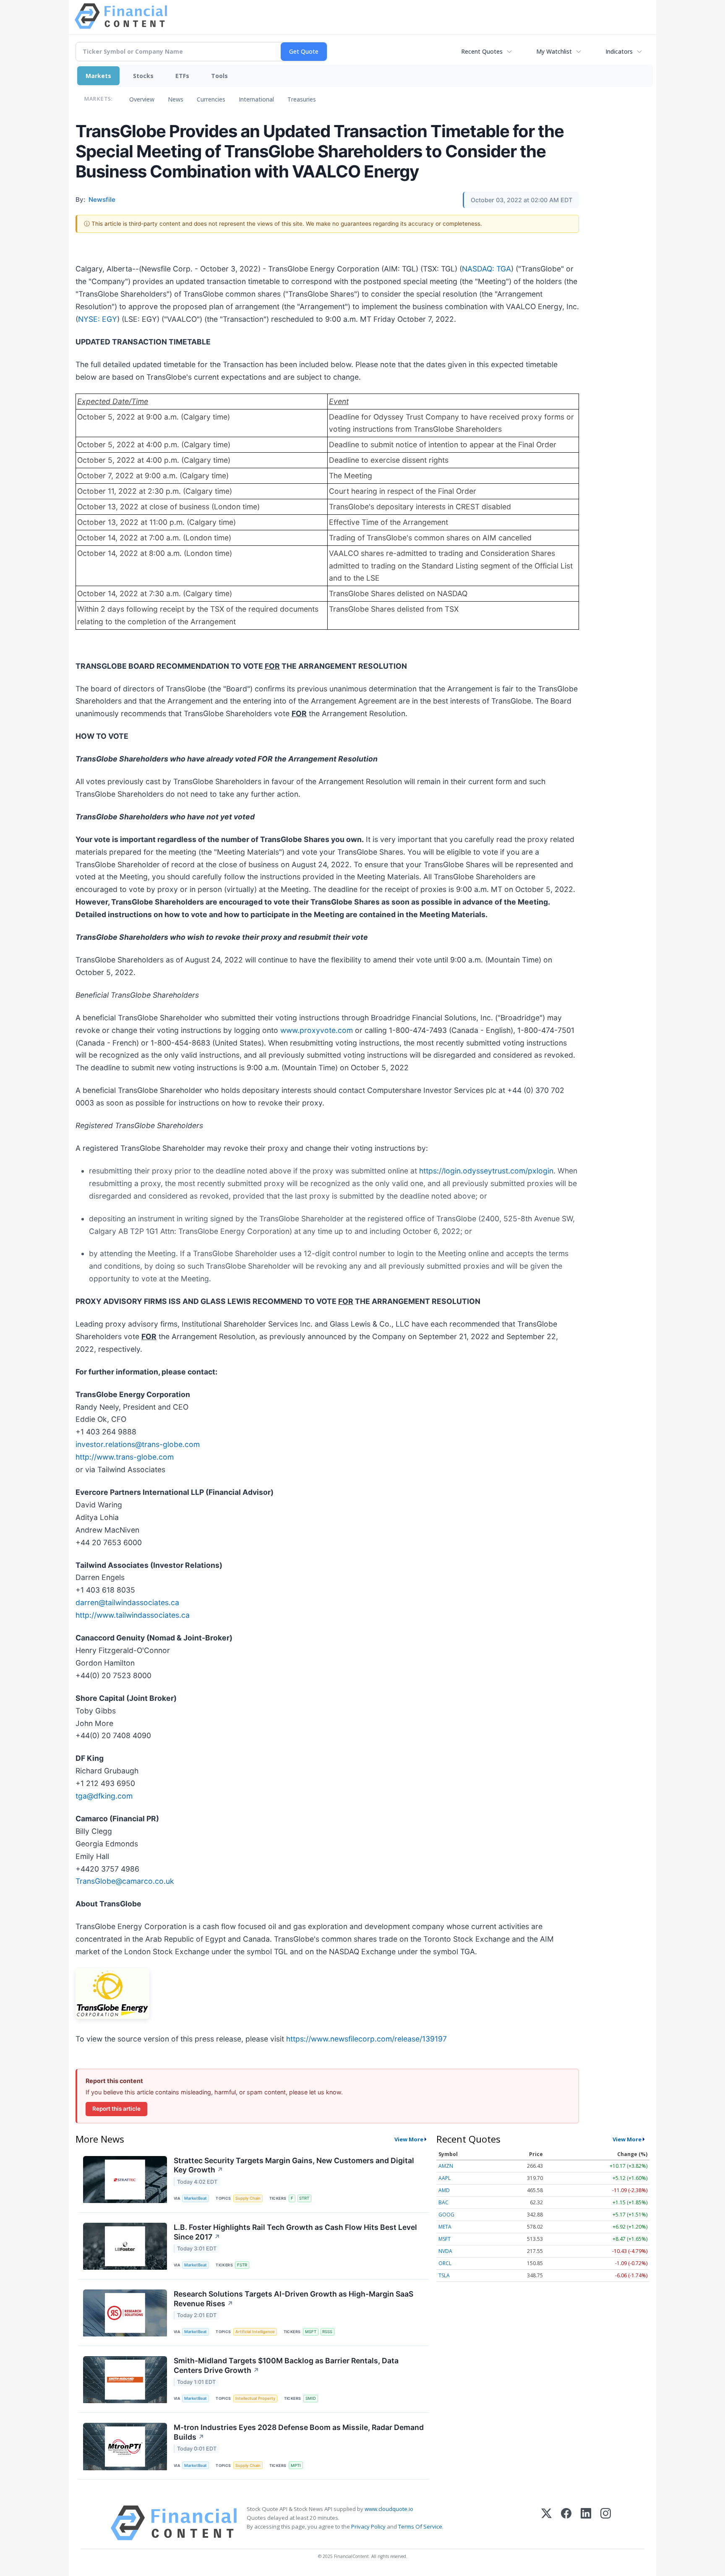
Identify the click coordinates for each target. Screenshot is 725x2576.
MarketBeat (196, 2198)
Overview (142, 99)
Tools (219, 76)
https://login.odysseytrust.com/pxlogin (486, 1171)
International (256, 99)
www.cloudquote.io (389, 2509)
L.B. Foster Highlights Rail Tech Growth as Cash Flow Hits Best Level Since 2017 (295, 2232)
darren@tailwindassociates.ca (127, 1602)
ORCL (445, 2263)
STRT (304, 2198)
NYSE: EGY (98, 319)
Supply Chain (248, 2198)
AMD (444, 2190)
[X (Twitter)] (546, 2523)
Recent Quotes (482, 51)
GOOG (446, 2215)
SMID (311, 2398)
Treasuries (302, 99)
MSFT (311, 2332)
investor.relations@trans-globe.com (138, 1444)
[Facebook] (566, 2523)
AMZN (446, 2166)
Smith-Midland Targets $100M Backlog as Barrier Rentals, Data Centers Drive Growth (286, 2365)
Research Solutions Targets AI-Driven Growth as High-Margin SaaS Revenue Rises (293, 2299)
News (176, 99)
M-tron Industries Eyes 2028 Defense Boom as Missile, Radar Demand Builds (299, 2432)
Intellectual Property (255, 2398)
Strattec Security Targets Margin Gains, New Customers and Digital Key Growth (294, 2165)
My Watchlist (554, 51)
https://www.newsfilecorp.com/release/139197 (366, 2039)
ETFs (182, 76)
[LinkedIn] (586, 2523)
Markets (98, 76)
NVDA (445, 2251)
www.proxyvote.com (317, 1030)
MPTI (296, 2465)
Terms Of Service (420, 2526)
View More (409, 2139)
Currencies (211, 99)
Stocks (143, 76)
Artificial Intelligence (255, 2332)
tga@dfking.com (104, 1796)
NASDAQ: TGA (486, 269)
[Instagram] (606, 2523)
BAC (443, 2202)
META (445, 2227)
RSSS (327, 2332)
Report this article (116, 2109)
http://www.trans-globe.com (125, 1457)
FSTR (242, 2265)
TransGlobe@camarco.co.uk (125, 1881)
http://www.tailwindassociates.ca (133, 1615)
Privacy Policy (368, 2526)
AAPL (445, 2178)
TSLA (444, 2275)
